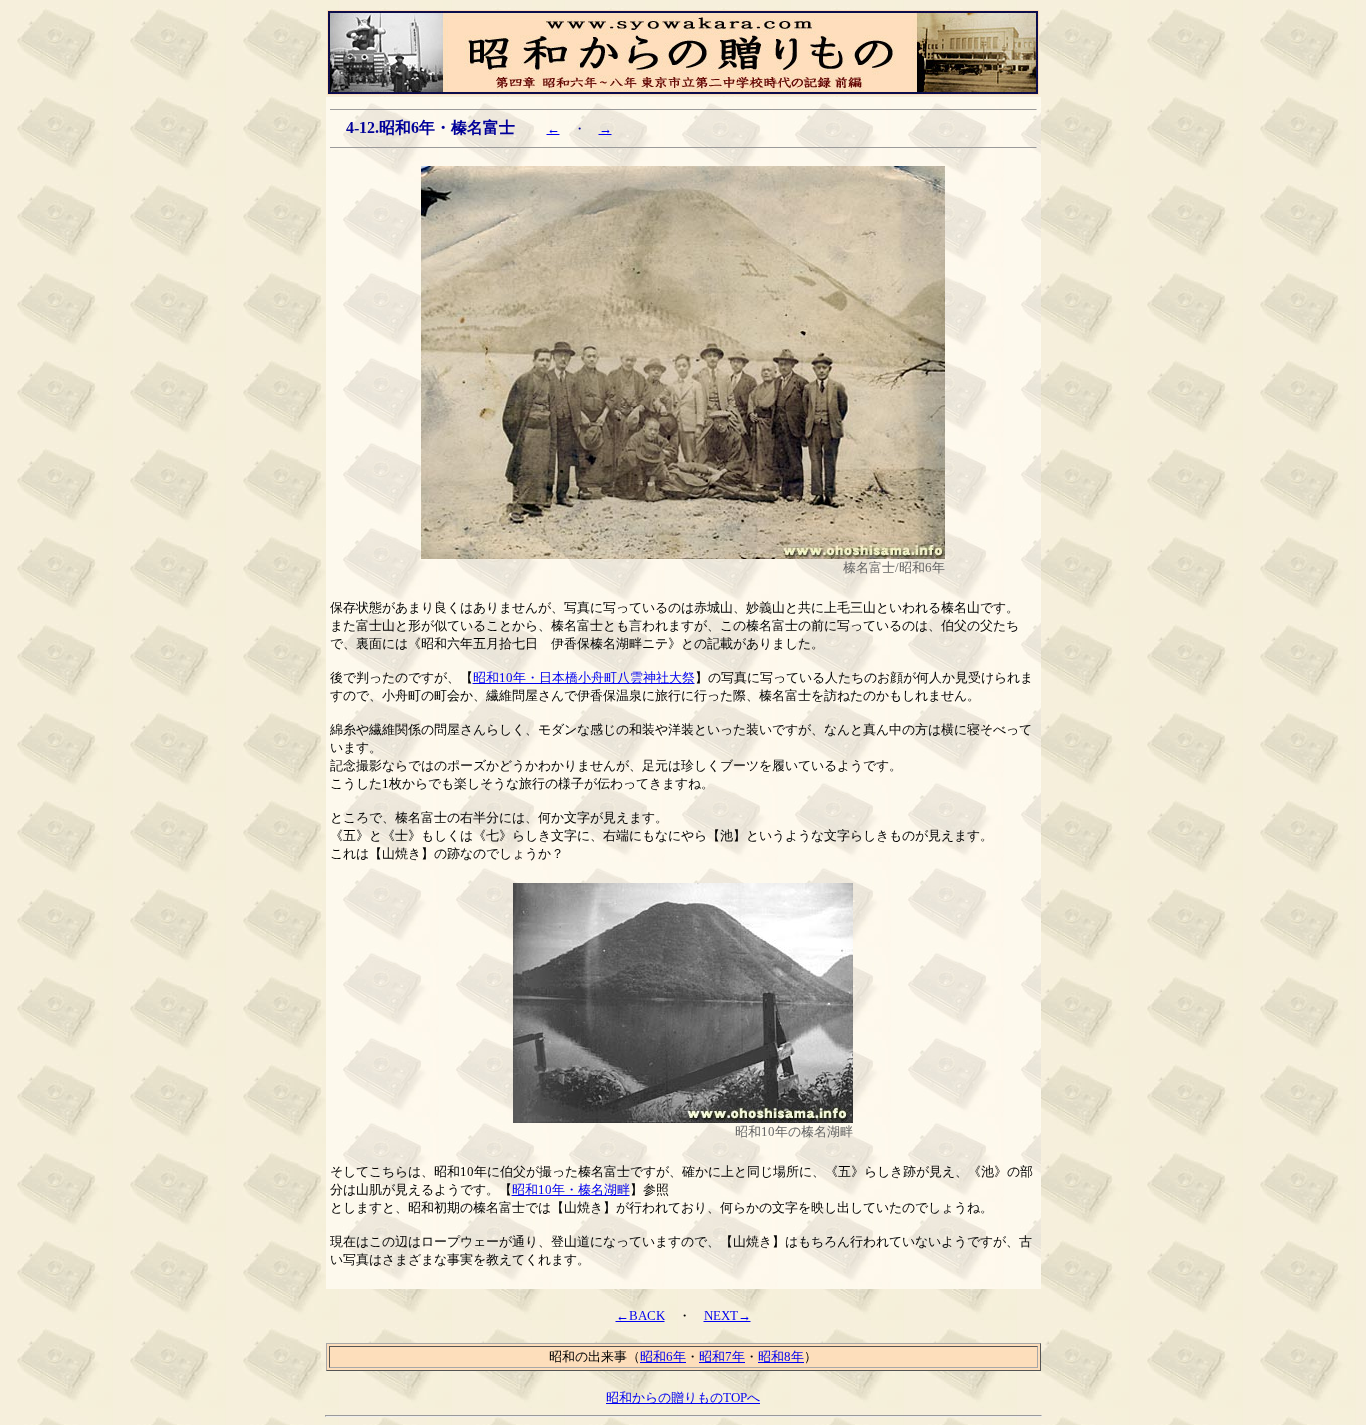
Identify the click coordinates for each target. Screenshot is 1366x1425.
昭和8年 (781, 1356)
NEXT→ (727, 1315)
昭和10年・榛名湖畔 (571, 1189)
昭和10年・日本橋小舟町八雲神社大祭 (584, 677)
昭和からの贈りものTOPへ (683, 1397)
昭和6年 (663, 1356)
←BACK (640, 1315)
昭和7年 (722, 1356)
